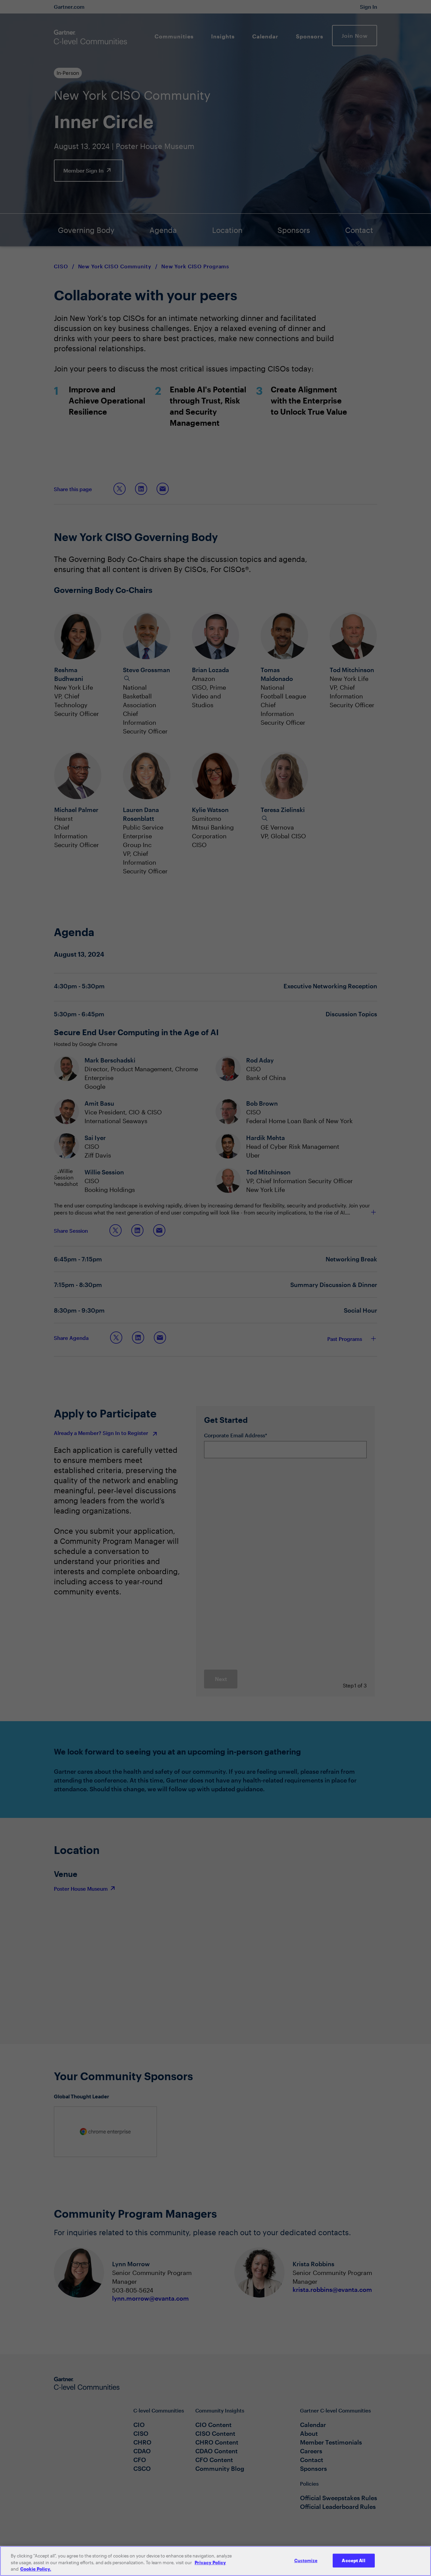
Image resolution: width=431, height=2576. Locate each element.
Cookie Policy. (36, 2569)
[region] (215, 2561)
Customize (306, 2560)
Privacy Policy (210, 2563)
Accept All (353, 2560)
